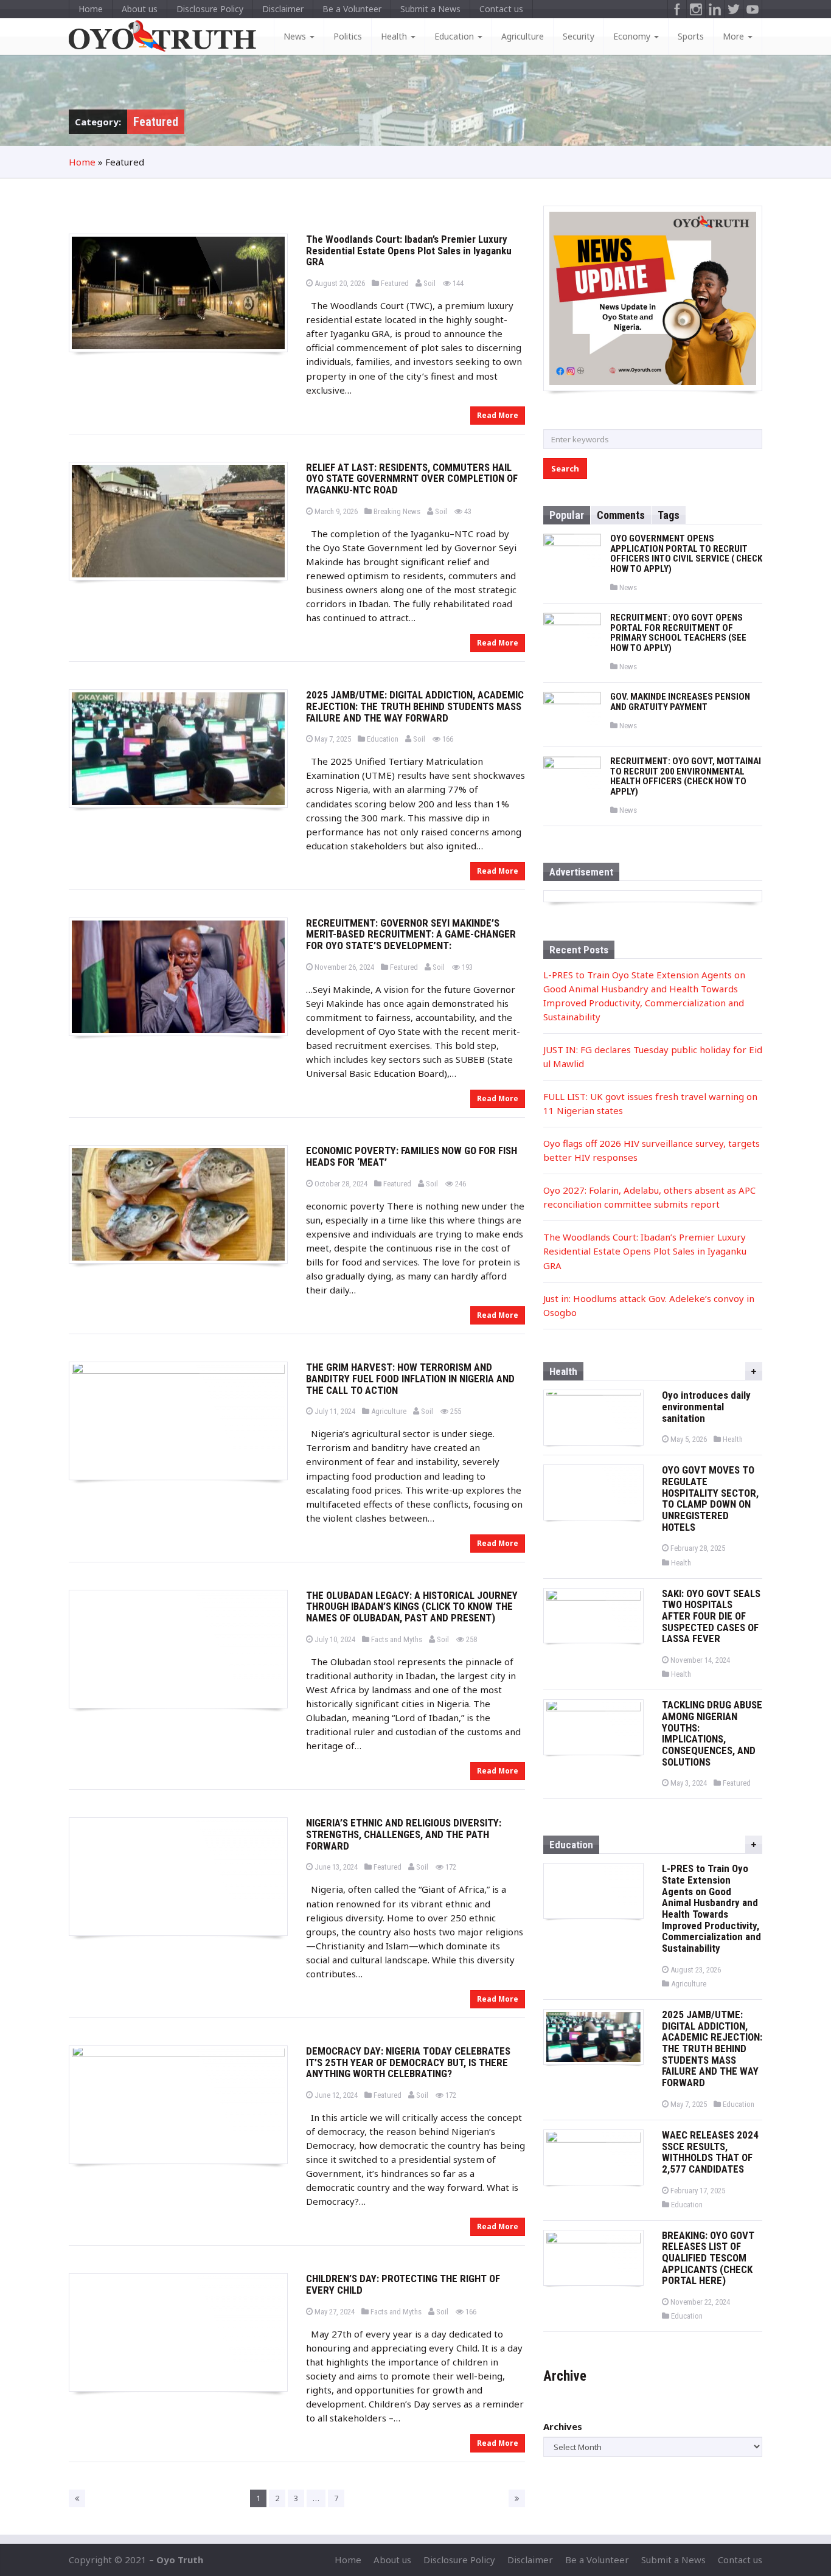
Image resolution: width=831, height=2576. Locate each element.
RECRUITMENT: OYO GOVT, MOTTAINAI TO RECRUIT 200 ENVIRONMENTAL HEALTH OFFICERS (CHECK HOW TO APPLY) (686, 776)
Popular (567, 515)
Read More (498, 415)
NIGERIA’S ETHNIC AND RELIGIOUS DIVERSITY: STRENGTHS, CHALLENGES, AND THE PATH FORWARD (404, 1834)
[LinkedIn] (715, 9)
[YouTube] (753, 9)
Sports (691, 36)
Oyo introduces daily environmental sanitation (706, 1406)
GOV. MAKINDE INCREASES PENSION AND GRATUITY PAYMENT (680, 702)
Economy (633, 36)
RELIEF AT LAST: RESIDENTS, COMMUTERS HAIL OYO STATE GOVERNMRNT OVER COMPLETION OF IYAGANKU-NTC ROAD (412, 479)
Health (395, 36)
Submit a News (430, 9)
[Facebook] (677, 9)
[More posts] (754, 1371)
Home (91, 9)
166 (447, 739)
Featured (395, 283)
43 (467, 511)
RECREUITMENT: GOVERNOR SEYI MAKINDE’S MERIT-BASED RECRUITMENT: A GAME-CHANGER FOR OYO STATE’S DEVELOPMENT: (411, 934)
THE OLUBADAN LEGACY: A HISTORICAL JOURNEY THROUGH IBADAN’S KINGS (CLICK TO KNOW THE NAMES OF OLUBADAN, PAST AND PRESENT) (412, 1607)
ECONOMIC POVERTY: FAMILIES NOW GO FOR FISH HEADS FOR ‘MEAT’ (412, 1156)
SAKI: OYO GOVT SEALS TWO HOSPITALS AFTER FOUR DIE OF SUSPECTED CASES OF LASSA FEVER (711, 1616)
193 (466, 967)
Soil (429, 283)
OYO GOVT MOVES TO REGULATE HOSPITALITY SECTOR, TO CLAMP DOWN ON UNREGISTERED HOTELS (710, 1498)
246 (460, 1184)
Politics (348, 36)
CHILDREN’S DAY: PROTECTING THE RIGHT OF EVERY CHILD (403, 2284)
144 (457, 283)
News (296, 36)
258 (471, 1639)
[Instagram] (696, 9)
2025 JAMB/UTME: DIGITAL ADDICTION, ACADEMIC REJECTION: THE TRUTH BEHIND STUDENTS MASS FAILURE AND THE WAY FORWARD (415, 706)
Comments (621, 515)
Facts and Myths (396, 1639)
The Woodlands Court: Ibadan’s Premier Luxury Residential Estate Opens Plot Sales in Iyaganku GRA (409, 250)
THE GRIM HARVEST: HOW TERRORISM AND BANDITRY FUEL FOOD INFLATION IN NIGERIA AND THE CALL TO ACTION (410, 1378)
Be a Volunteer (352, 9)
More (735, 36)
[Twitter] (734, 9)
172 (450, 1867)
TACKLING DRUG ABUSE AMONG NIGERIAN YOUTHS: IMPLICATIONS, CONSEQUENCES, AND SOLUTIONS (712, 1733)
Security (579, 36)
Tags (669, 515)
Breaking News (397, 511)
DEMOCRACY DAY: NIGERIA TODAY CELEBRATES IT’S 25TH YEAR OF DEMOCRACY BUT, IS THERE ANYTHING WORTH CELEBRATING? (408, 2062)
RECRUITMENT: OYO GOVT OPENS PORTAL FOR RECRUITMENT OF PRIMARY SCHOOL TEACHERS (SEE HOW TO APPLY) (678, 633)
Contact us (501, 9)
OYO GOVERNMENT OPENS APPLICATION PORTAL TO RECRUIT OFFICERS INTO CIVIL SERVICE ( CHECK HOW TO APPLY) (686, 554)
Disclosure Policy (210, 9)
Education (455, 36)
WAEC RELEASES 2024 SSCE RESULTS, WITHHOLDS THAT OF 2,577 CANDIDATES (710, 2152)
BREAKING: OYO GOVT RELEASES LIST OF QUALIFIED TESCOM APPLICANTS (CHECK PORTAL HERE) (708, 2258)
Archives (563, 2426)
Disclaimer (283, 9)
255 (455, 1411)
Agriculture (523, 36)
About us (140, 9)
